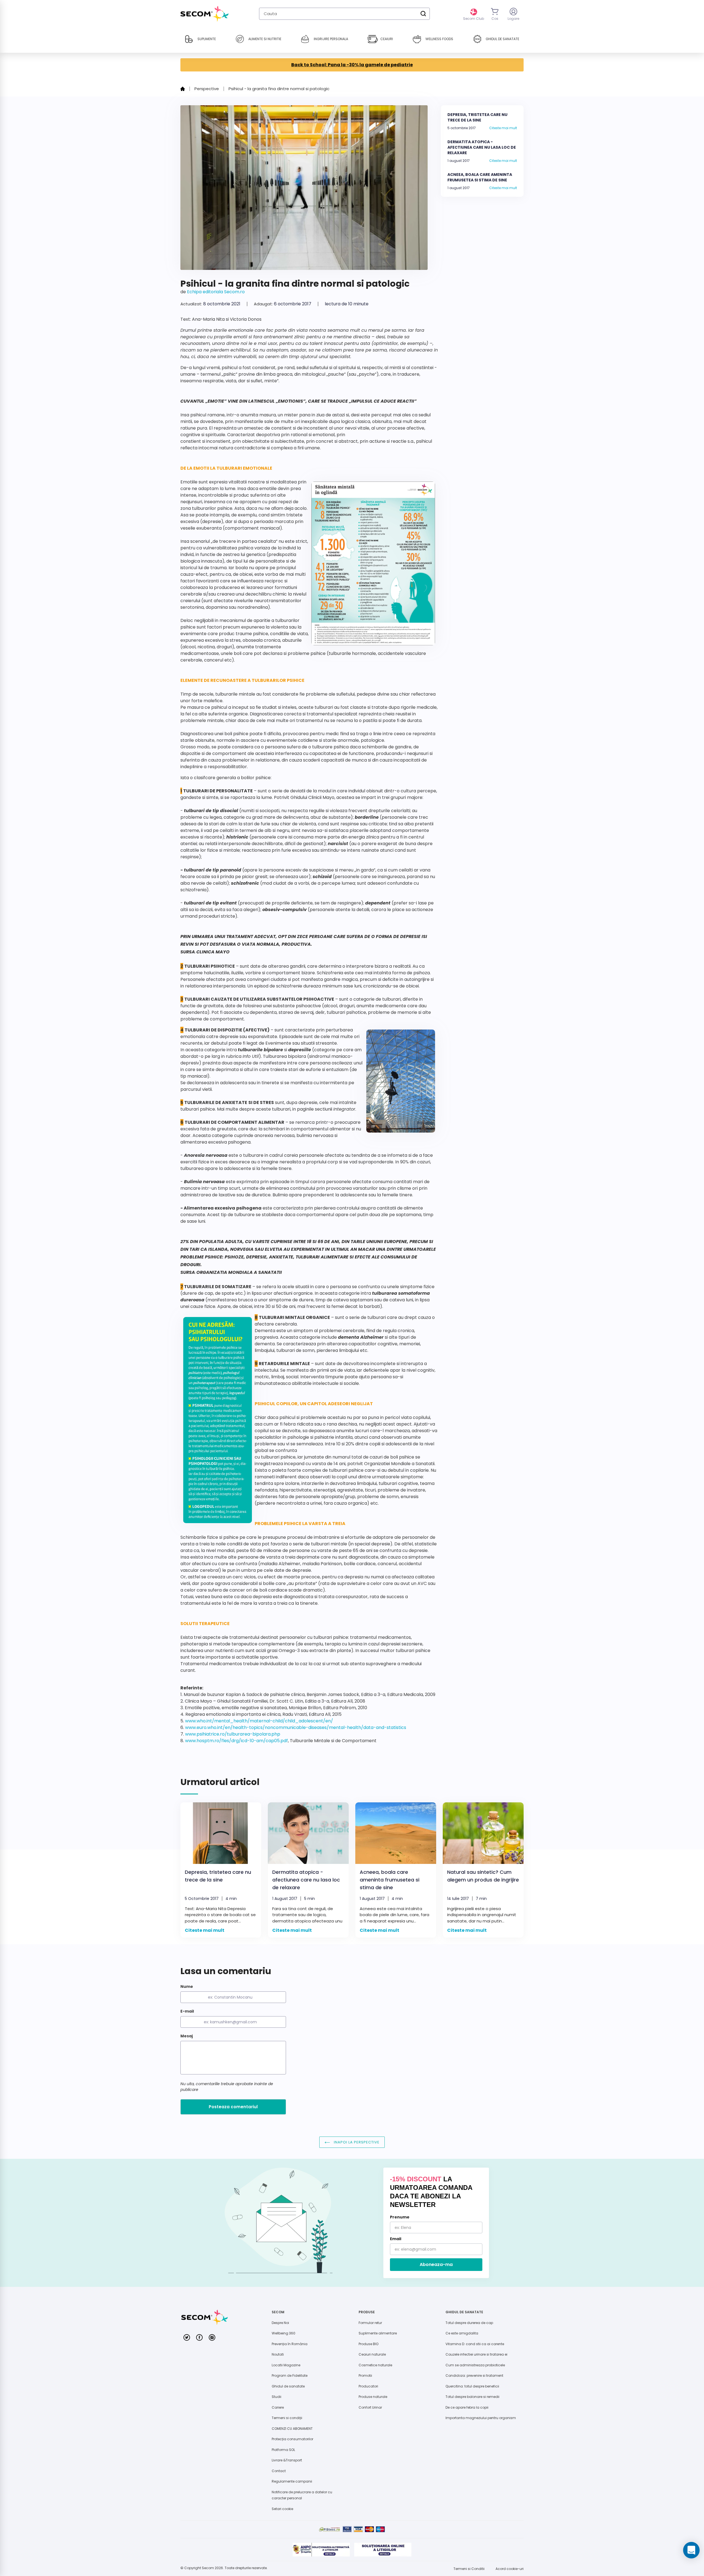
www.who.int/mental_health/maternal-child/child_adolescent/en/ (259, 1721)
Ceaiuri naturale (372, 2354)
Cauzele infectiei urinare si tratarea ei (476, 2354)
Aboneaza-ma (436, 2264)
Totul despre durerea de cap (469, 2323)
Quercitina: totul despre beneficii (472, 2386)
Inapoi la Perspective (356, 2142)
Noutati (278, 2354)
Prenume (400, 2217)
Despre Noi (280, 2323)
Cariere (278, 2407)
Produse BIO (369, 2344)
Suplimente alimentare (378, 2333)
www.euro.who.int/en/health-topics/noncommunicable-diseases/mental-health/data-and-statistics (296, 1727)
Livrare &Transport (287, 2460)
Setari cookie (282, 2509)
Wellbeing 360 (284, 2333)
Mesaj (187, 2036)
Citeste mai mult (503, 128)
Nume (187, 1986)
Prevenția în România (290, 2344)
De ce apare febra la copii (467, 2407)
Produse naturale (373, 2397)
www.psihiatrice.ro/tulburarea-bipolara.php (233, 1734)
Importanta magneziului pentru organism (481, 2418)
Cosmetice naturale (375, 2365)
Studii (277, 2397)
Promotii (365, 2376)
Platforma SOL (283, 2450)
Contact (279, 2471)
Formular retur (370, 2323)
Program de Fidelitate (290, 2376)
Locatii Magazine (286, 2365)
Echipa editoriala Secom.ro (216, 292)
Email (396, 2239)
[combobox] (344, 14)
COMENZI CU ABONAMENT (292, 2429)
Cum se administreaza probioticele (475, 2365)
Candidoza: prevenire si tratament (474, 2376)
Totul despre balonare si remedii (472, 2397)
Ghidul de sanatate (288, 2386)
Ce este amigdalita (462, 2333)
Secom (208, 2568)
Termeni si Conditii (469, 2569)
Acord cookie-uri (510, 2569)
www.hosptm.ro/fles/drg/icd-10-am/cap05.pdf (237, 1741)
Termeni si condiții (287, 2418)
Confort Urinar (370, 2407)
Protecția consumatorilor (292, 2439)
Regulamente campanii (292, 2481)
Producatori (368, 2386)
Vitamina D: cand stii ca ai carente (475, 2344)
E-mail (187, 2011)
